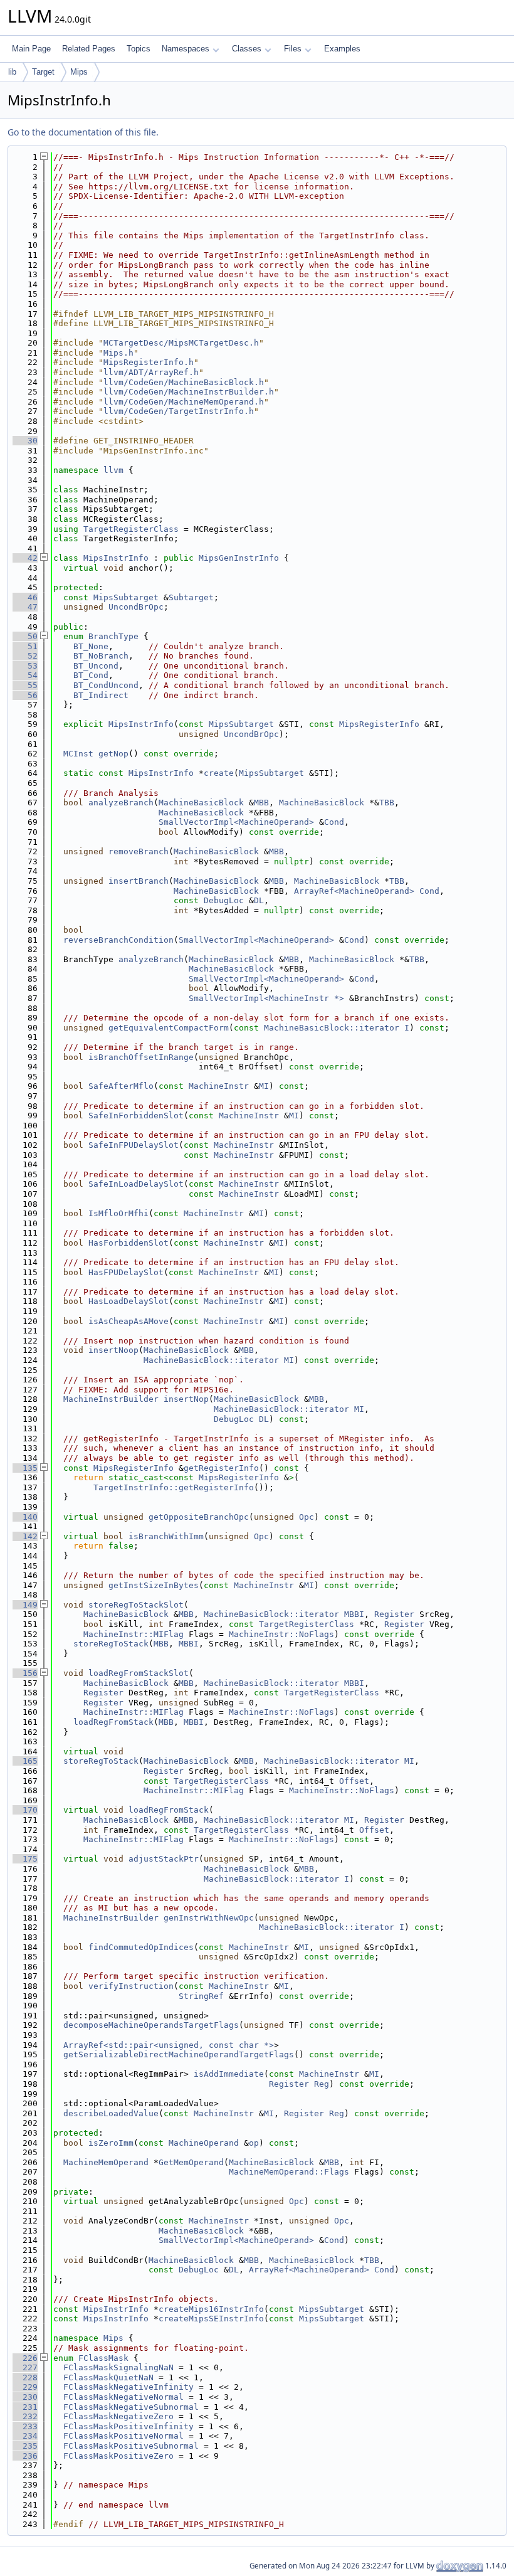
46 (25, 597)
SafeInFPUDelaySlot (134, 1145)
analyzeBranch (121, 803)
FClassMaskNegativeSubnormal (131, 2407)
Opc (307, 1517)
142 (25, 1536)
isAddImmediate (229, 2074)
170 (25, 1810)
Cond (334, 822)
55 (25, 685)
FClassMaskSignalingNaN (118, 2367)
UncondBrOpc (136, 607)
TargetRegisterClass (131, 529)
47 (25, 607)
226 (25, 2358)
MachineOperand (204, 2143)
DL (259, 900)
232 (25, 2416)
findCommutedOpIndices (141, 1947)
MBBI (354, 1614)
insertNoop (113, 1350)
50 (25, 636)
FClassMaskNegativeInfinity (128, 2387)
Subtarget (191, 597)
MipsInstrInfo (116, 558)
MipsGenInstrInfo (239, 558)
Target (43, 72)
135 (25, 1468)
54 (25, 675)
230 (25, 2397)
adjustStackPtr (164, 1859)
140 (25, 1517)
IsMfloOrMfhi (118, 1213)
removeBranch (139, 851)
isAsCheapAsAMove (128, 1321)
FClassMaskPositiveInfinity (128, 2426)
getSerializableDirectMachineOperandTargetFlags (179, 2054)
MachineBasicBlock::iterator (332, 1028)
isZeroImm (111, 2143)
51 (25, 646)
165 (25, 1761)
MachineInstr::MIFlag (134, 1634)
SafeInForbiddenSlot (136, 1116)
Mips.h (118, 353)
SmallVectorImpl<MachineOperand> (236, 822)
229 (25, 2387)
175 (25, 1859)
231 (25, 2407)
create (219, 773)
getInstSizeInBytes (154, 1585)
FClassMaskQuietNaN (108, 2377)
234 (25, 2436)
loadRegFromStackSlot (139, 1673)
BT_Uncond (96, 666)
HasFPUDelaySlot (126, 1272)
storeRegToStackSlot (136, 1605)
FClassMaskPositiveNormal (123, 2436)
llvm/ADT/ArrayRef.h (151, 372)
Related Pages (89, 49)
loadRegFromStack (113, 1722)
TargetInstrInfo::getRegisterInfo (174, 1487)
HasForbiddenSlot (128, 1243)
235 (25, 2446)
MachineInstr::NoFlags (281, 1634)
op (254, 2143)
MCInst (78, 754)
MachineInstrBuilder (111, 1399)
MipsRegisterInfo (379, 724)
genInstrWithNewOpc (209, 1918)
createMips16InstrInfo (211, 2309)
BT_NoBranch (101, 656)
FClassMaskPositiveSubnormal (131, 2446)
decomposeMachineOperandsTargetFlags (151, 2025)
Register (394, 1614)
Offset (354, 1781)
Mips (79, 72)
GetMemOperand (191, 2162)
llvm (113, 470)
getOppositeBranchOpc (199, 1517)
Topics (139, 49)
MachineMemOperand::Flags (289, 2172)
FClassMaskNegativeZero (118, 2416)
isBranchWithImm (166, 1536)
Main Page (31, 49)
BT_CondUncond (106, 685)
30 (25, 441)
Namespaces (186, 49)
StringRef (201, 1996)
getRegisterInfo (221, 1468)
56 (25, 695)
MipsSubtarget (126, 597)
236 (25, 2456)
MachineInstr (219, 1086)
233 (25, 2426)
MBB (261, 803)
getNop (113, 754)
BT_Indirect (101, 695)
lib (12, 72)
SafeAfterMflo (121, 1086)
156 (25, 1673)
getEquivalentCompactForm (169, 1028)
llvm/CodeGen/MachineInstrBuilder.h (189, 392)
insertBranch (139, 881)
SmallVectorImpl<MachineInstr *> (266, 998)
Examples (342, 49)
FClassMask (103, 2358)
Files (293, 49)
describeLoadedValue (111, 2113)
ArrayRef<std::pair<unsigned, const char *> (169, 2045)
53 (25, 666)
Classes (247, 49)
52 (25, 656)
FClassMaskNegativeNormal (123, 2397)
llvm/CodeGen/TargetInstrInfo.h (179, 411)
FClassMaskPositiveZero (118, 2456)
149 (25, 1605)
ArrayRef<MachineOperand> (354, 891)
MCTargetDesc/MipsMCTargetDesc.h (181, 343)
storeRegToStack (111, 1644)
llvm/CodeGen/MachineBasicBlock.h (184, 382)
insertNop (186, 1399)
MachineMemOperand (106, 2162)
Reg (322, 2084)
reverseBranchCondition (118, 940)
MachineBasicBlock (201, 803)
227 (25, 2367)
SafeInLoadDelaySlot (136, 1184)
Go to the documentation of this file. (83, 132)
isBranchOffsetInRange (141, 1057)
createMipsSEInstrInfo (211, 2319)
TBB (387, 803)
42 (25, 558)
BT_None (91, 646)
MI (264, 1086)
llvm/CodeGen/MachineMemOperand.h (184, 402)
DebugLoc (224, 900)
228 (25, 2377)
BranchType (113, 636)
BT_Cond (91, 675)
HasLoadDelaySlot (128, 1301)
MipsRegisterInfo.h (149, 362)
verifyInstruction (131, 1986)
